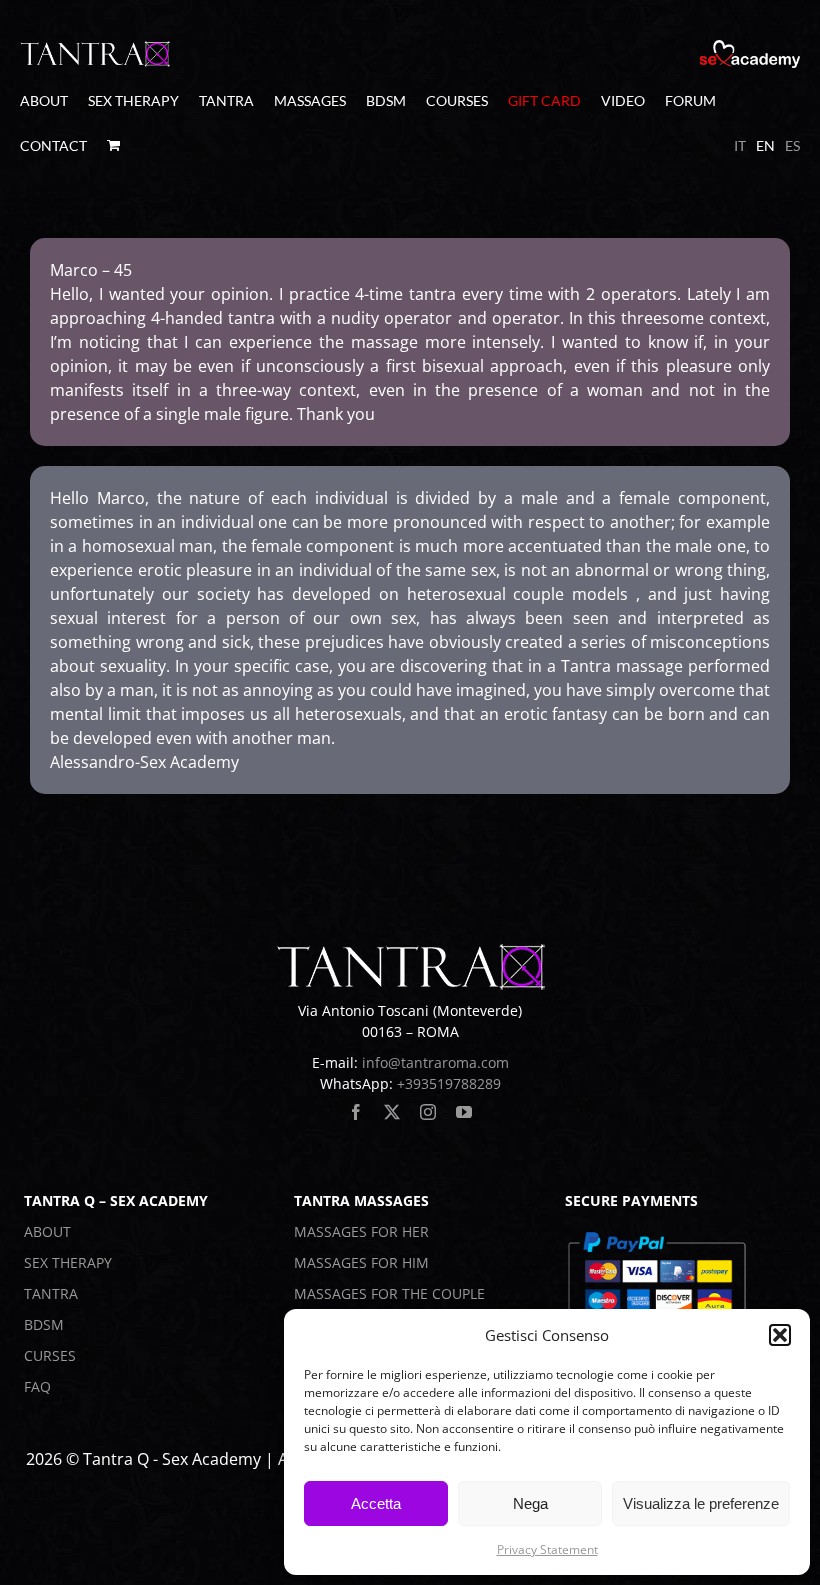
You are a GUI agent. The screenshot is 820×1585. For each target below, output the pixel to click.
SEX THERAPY (68, 1262)
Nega (530, 1503)
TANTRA (51, 1293)
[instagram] (428, 1112)
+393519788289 (449, 1083)
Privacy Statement (547, 1549)
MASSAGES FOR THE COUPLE (389, 1293)
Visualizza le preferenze (701, 1503)
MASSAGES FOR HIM (361, 1262)
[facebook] (356, 1112)
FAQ (37, 1386)
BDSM (44, 1324)
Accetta (376, 1503)
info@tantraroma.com (435, 1062)
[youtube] (464, 1112)
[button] (780, 1335)
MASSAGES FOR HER (361, 1231)
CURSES (50, 1355)
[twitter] (392, 1112)
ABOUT (47, 1231)
